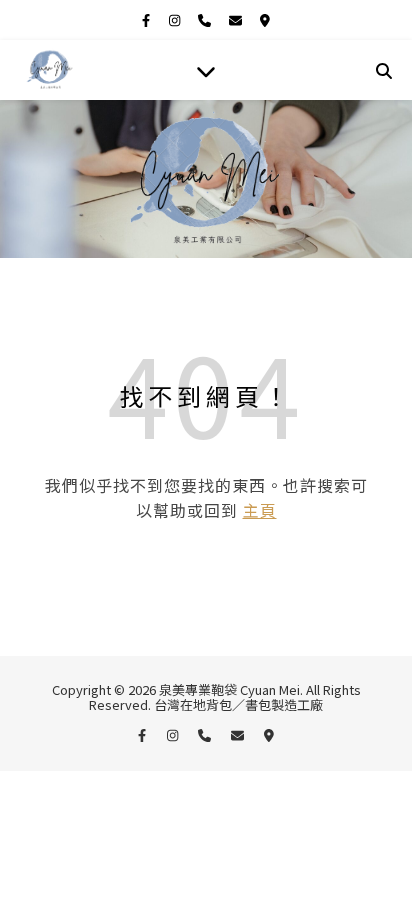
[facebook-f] (147, 19)
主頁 (260, 510)
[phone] (206, 19)
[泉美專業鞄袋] (50, 70)
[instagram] (176, 19)
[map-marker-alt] (265, 19)
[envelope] (237, 19)
